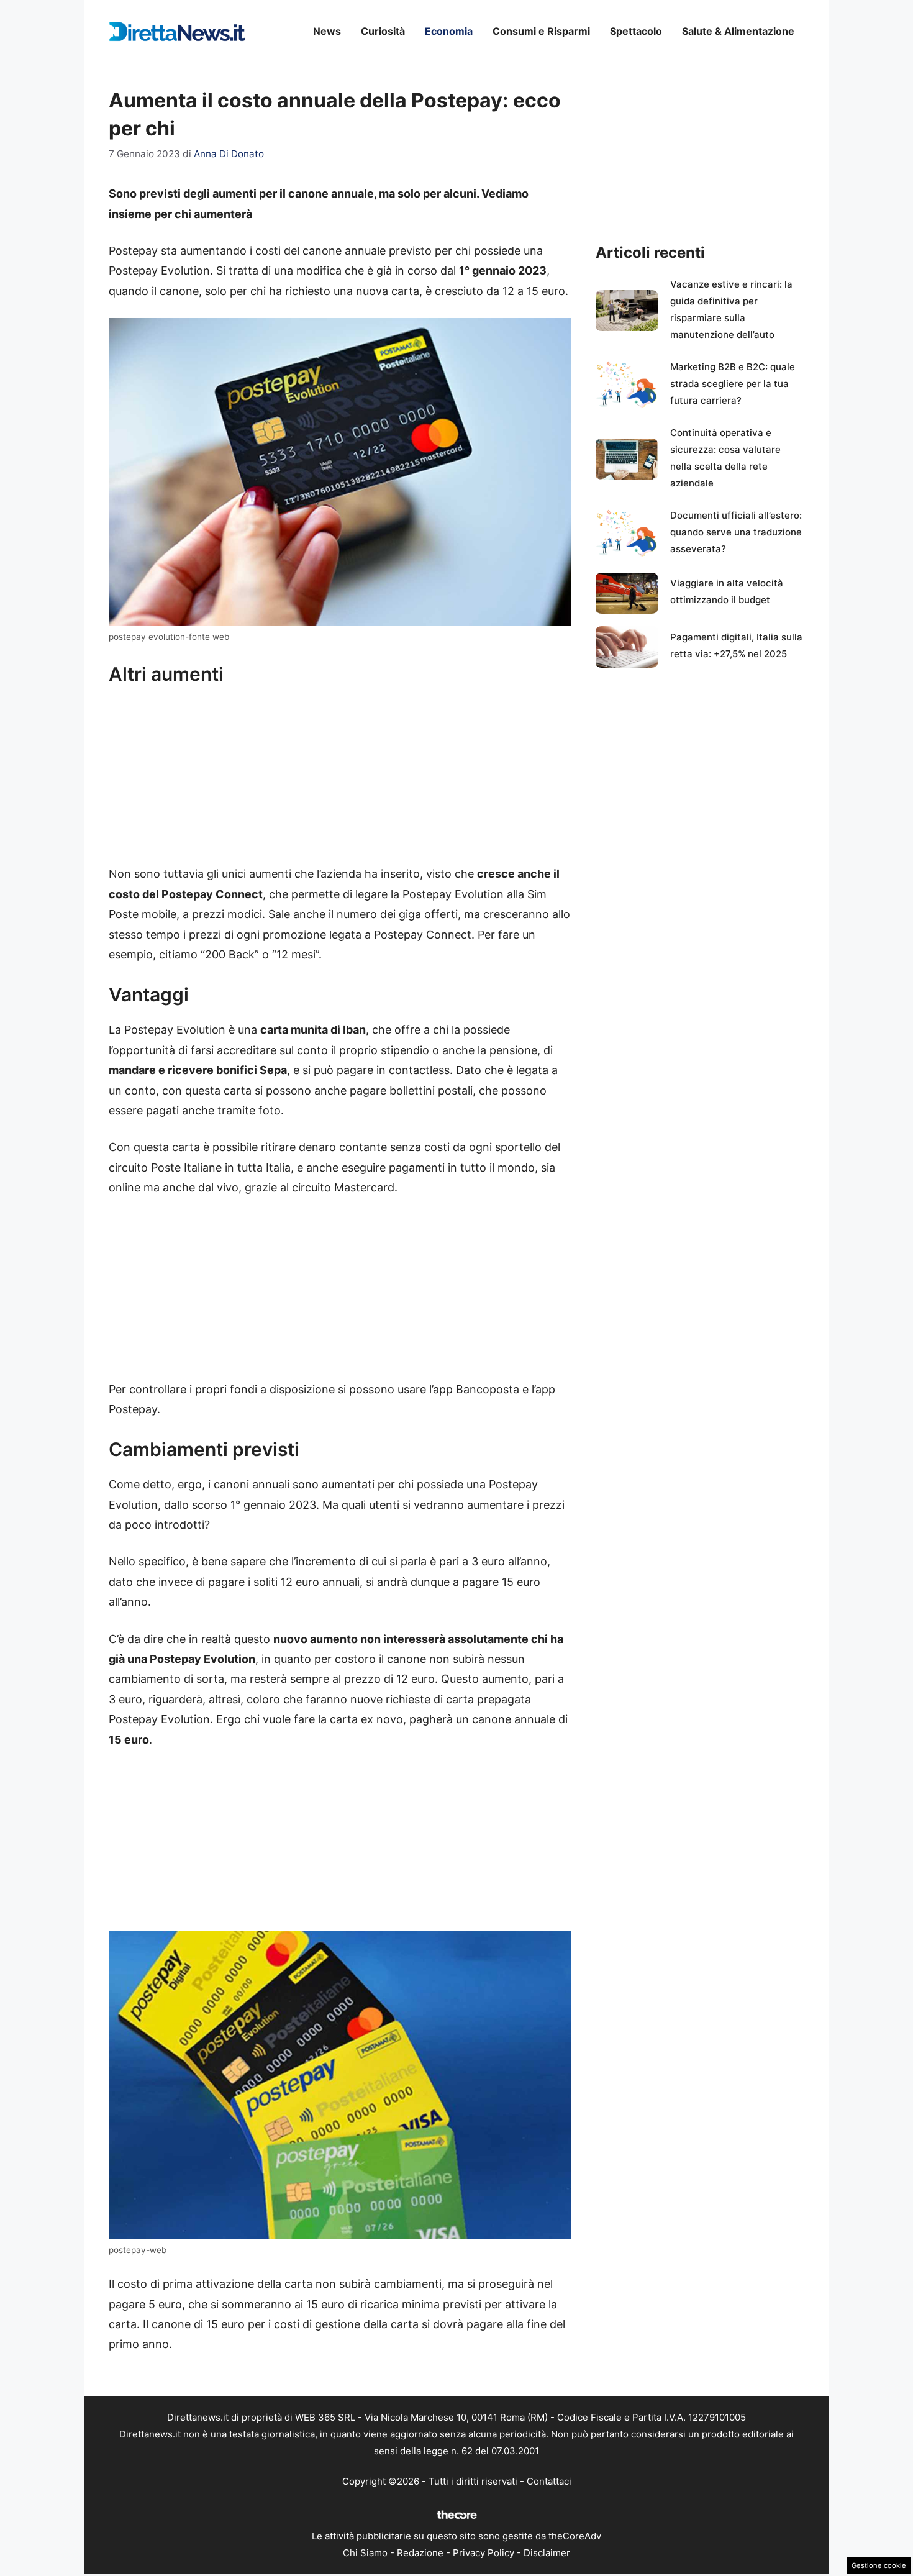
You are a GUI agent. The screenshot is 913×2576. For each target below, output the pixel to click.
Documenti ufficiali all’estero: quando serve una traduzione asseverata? (736, 532)
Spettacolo (636, 31)
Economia (449, 31)
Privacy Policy (484, 2553)
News (327, 31)
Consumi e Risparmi (541, 31)
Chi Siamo (365, 2553)
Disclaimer (547, 2553)
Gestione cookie (879, 2565)
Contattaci (549, 2481)
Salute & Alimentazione (738, 31)
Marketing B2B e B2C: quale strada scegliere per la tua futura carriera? (733, 384)
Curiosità (383, 31)
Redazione (420, 2553)
